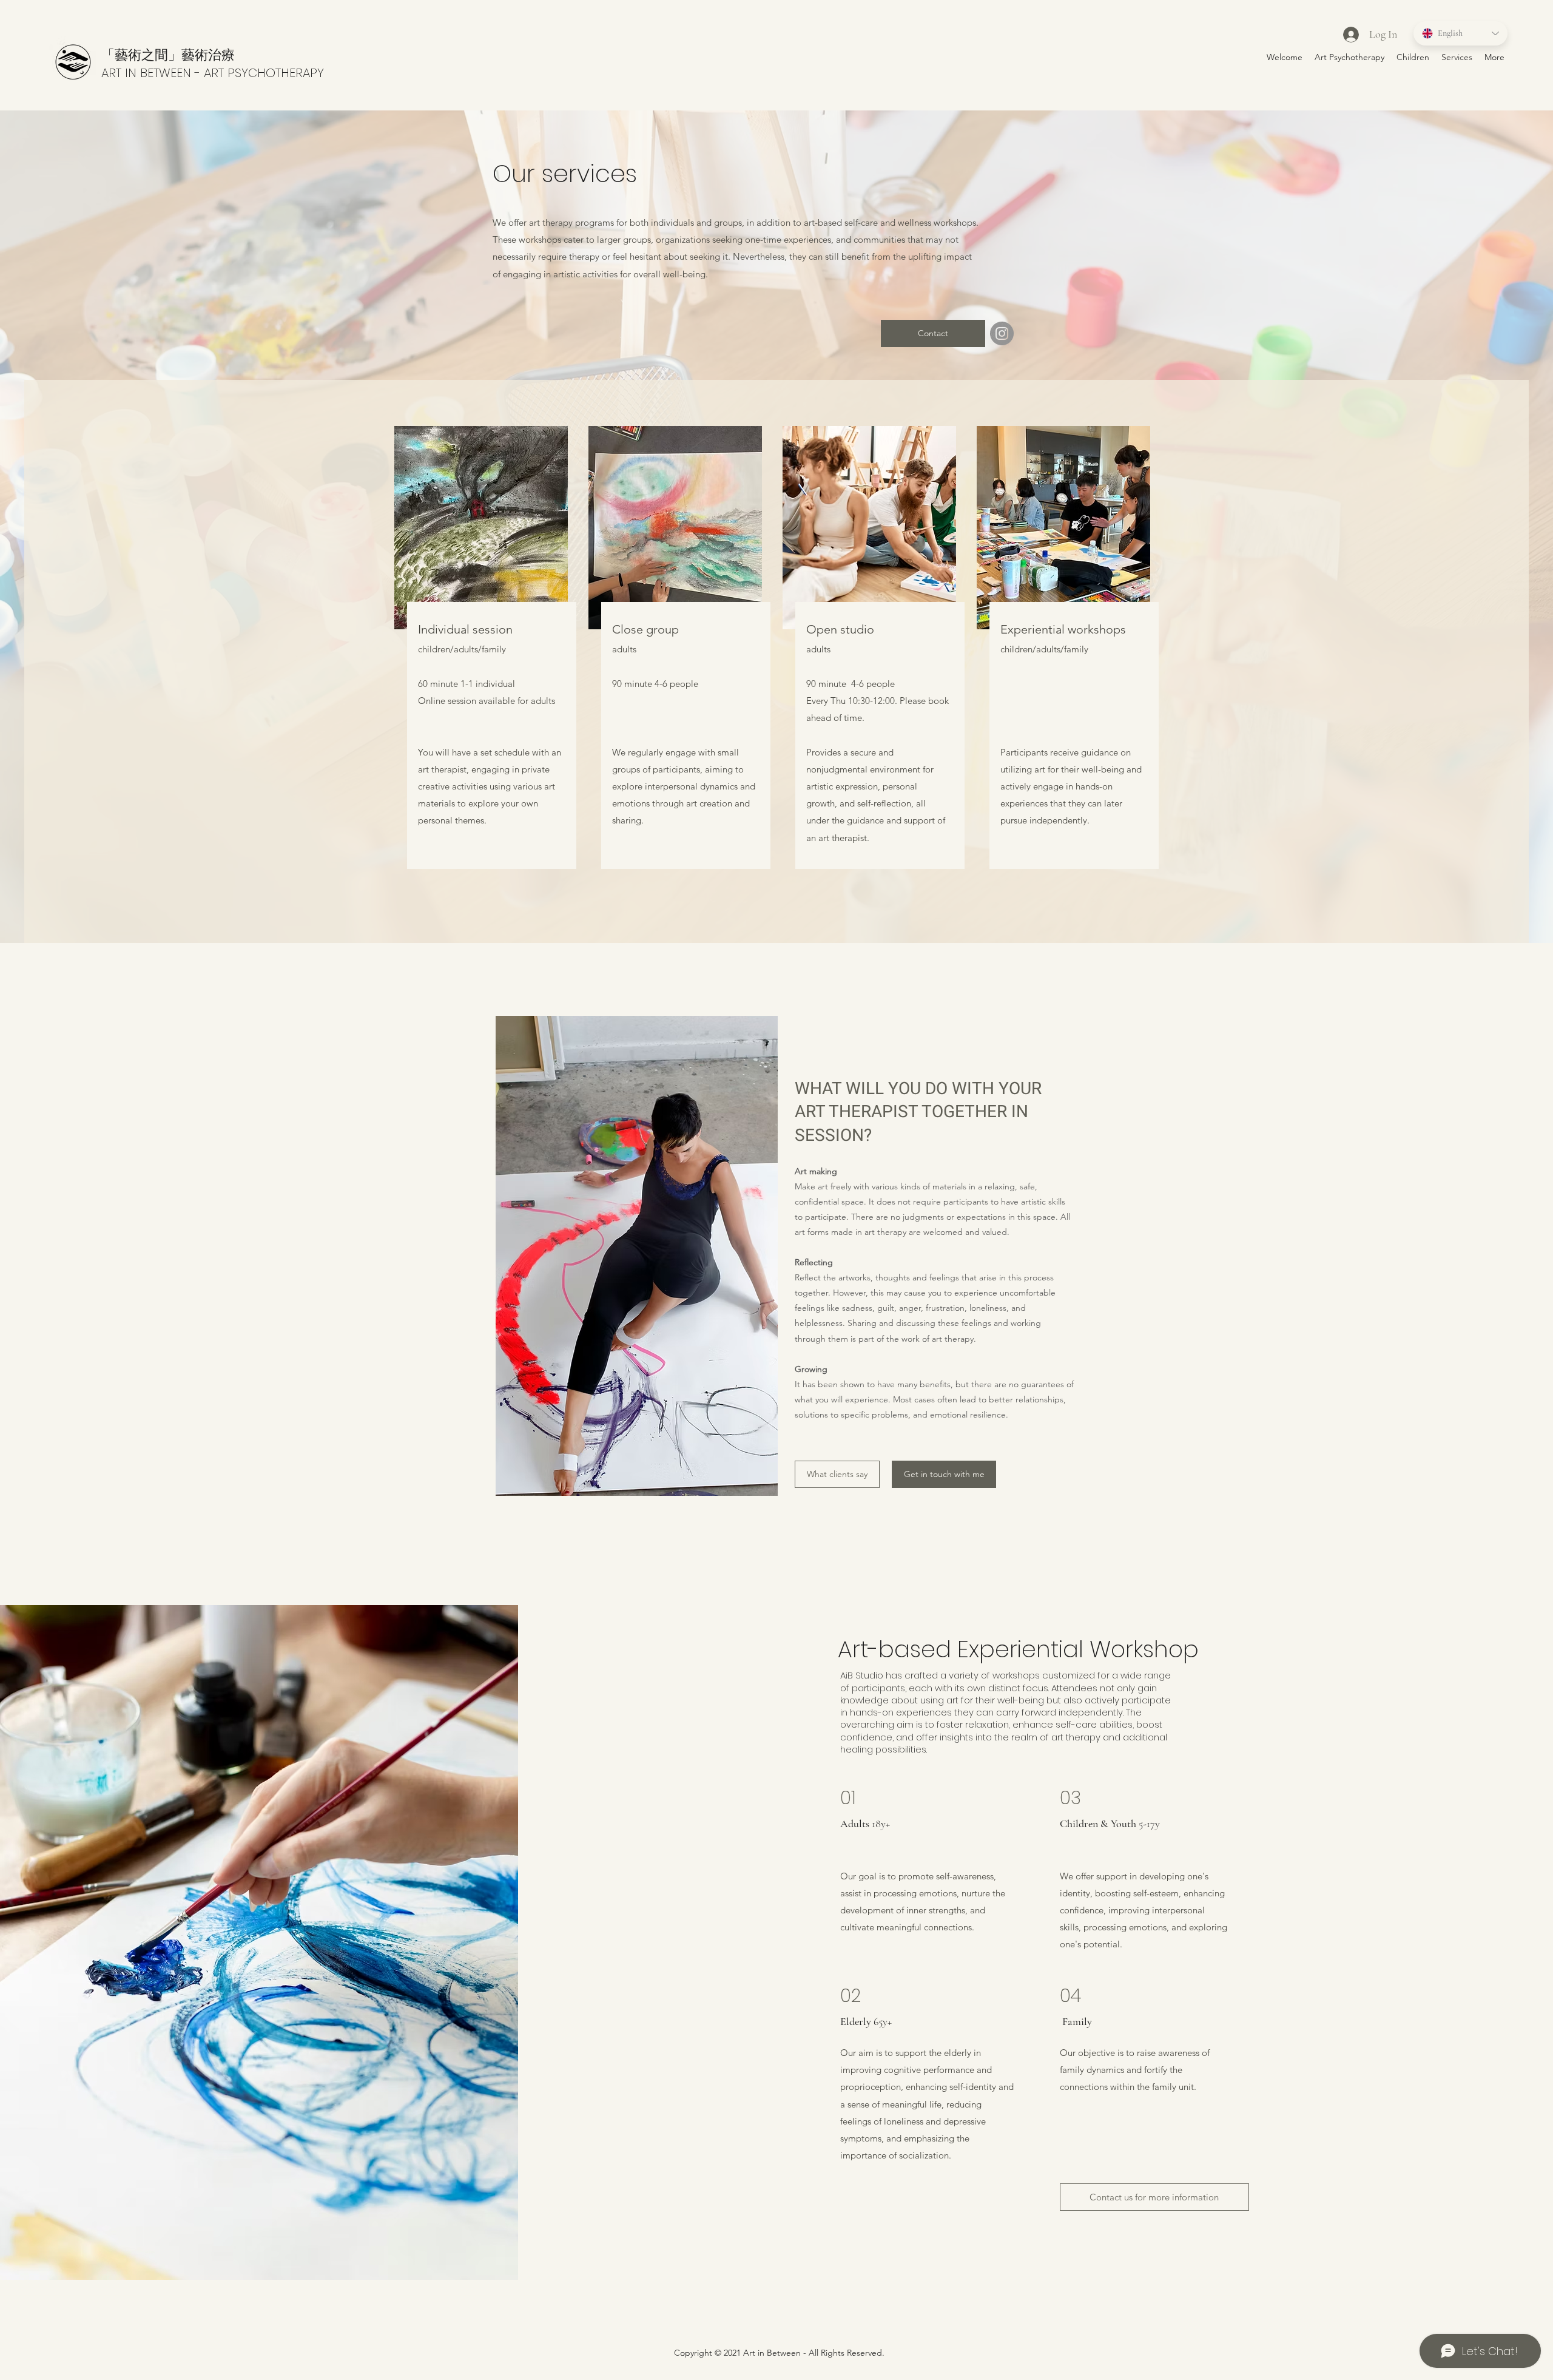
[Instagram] (1002, 333)
